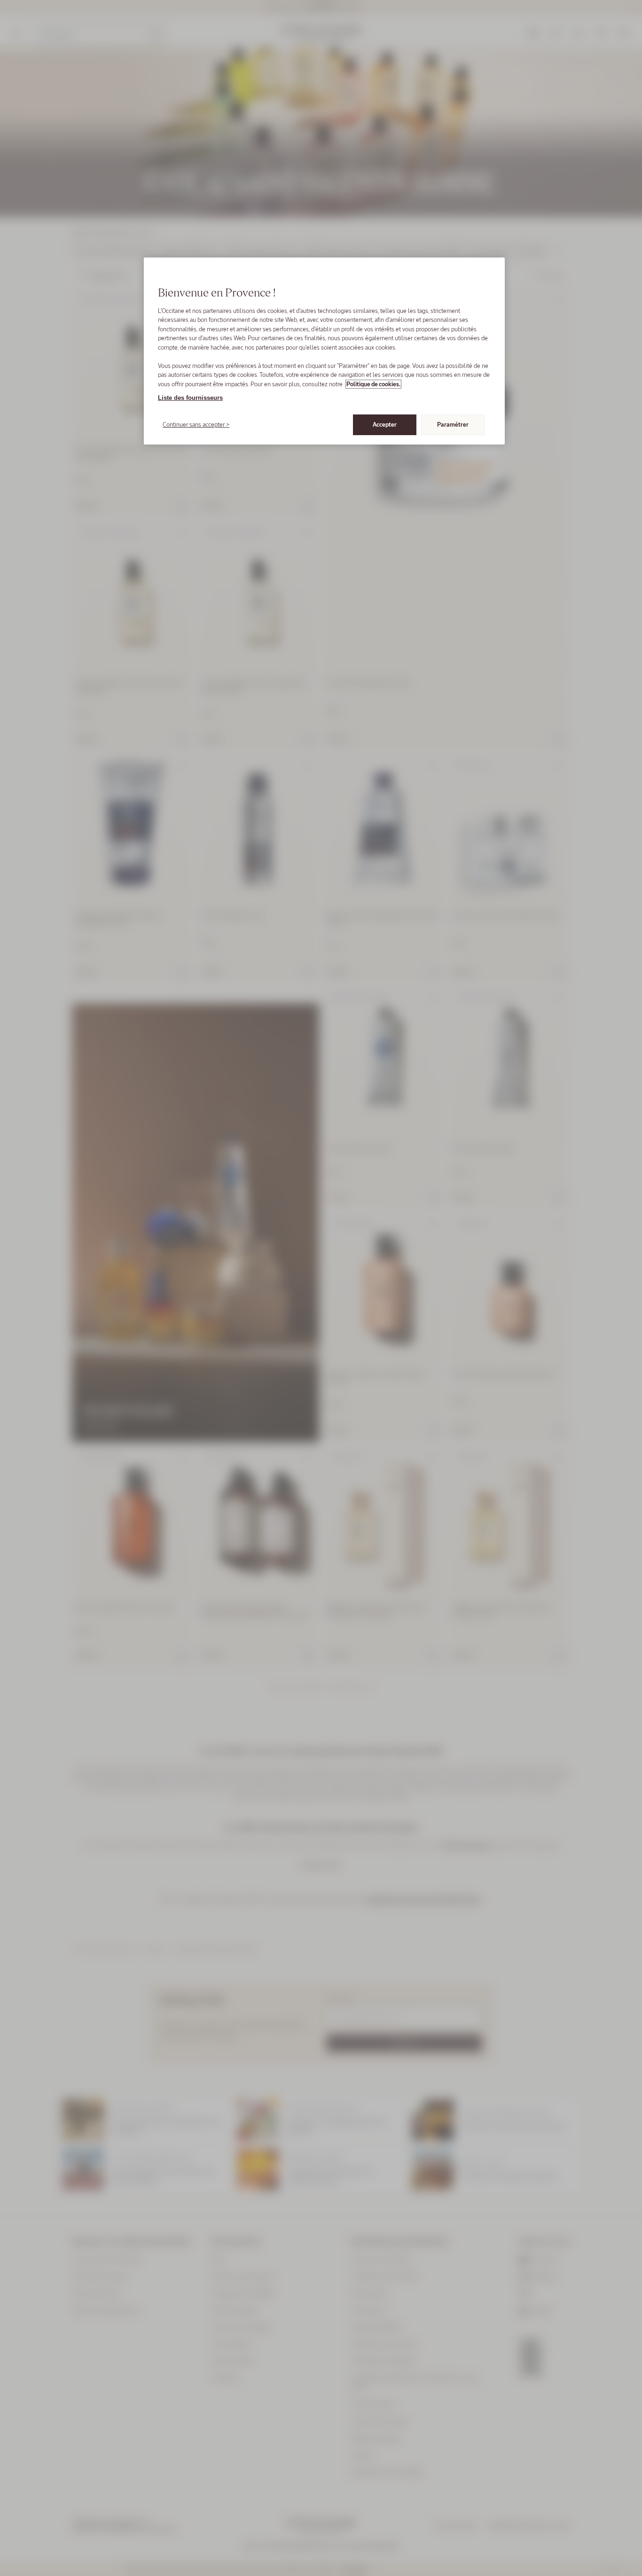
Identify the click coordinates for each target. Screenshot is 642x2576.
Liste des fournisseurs (190, 398)
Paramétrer (453, 425)
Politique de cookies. (373, 384)
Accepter (385, 425)
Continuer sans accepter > (196, 425)
